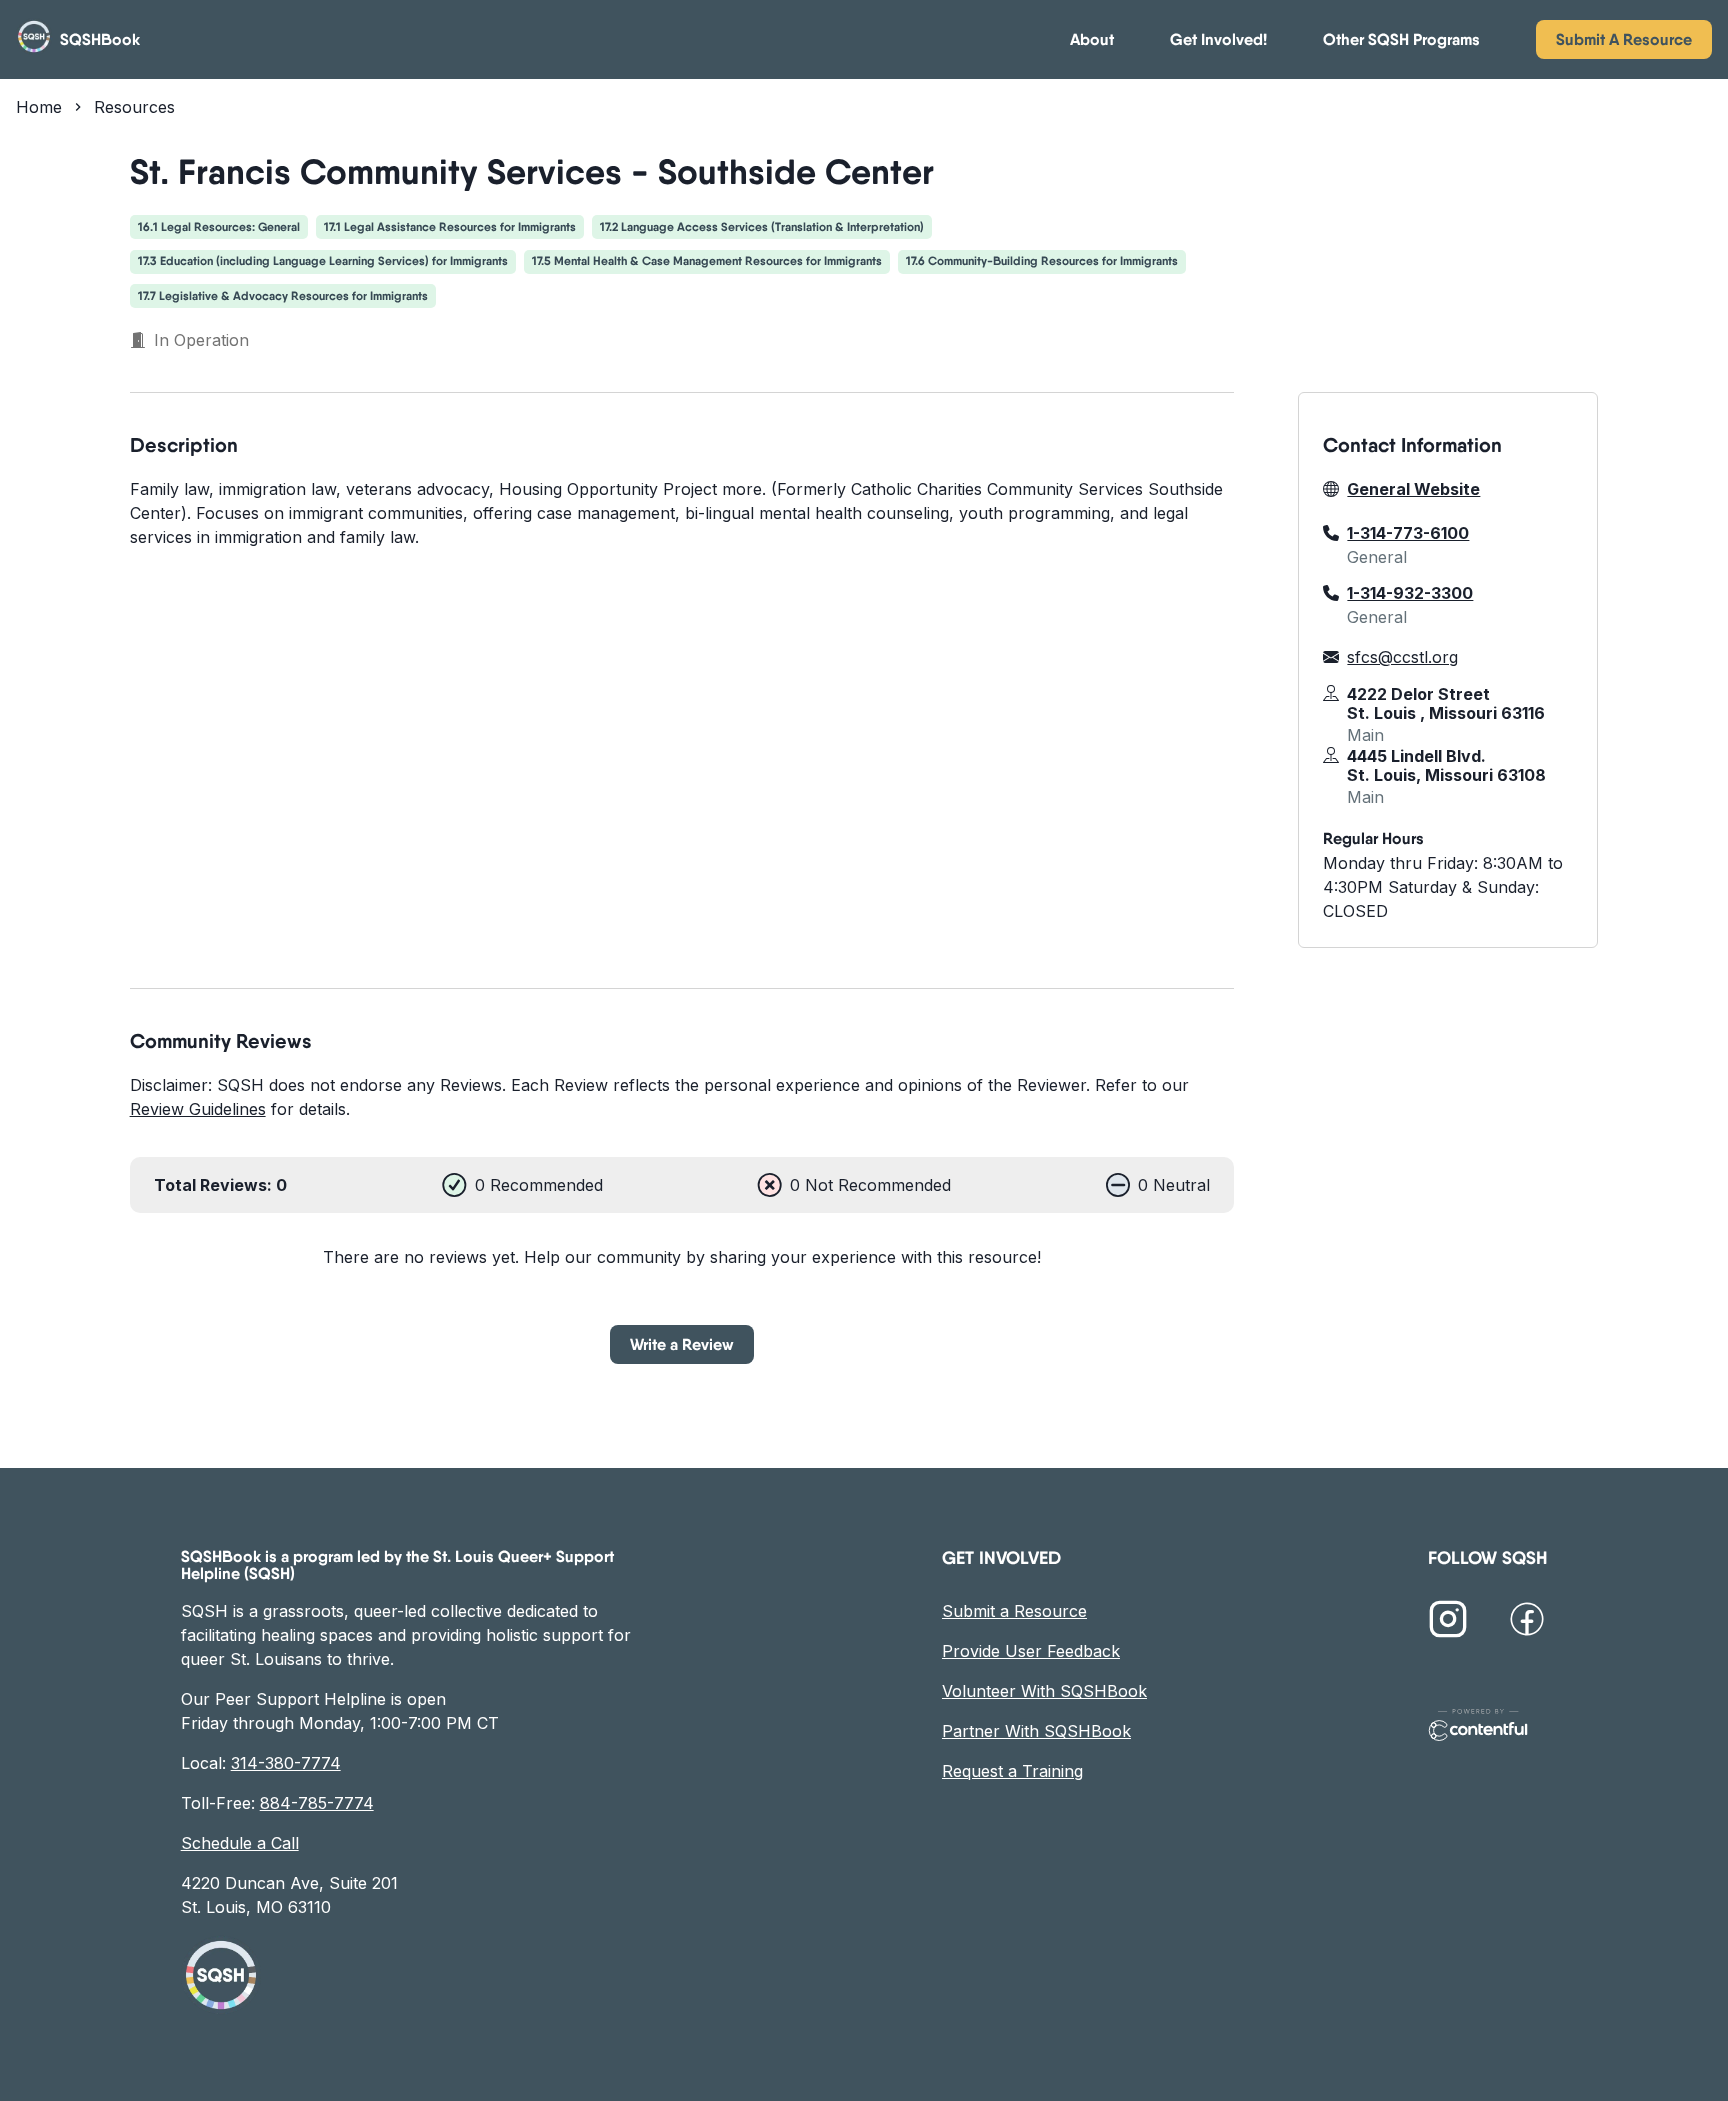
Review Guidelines (198, 1109)
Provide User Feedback (1031, 1651)
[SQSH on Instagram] (1448, 1622)
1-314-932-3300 (1410, 593)
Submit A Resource (1624, 39)
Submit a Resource (1014, 1611)
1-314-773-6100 (1408, 533)
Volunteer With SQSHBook (1044, 1691)
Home (39, 107)
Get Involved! (1218, 39)
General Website (1413, 489)
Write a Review (682, 1344)
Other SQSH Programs (1401, 39)
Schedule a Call (240, 1843)
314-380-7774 (286, 1763)
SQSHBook (100, 39)
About (1092, 39)
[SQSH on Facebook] (1527, 1622)
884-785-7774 (317, 1803)
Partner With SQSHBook (1036, 1731)
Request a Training (1012, 1771)
